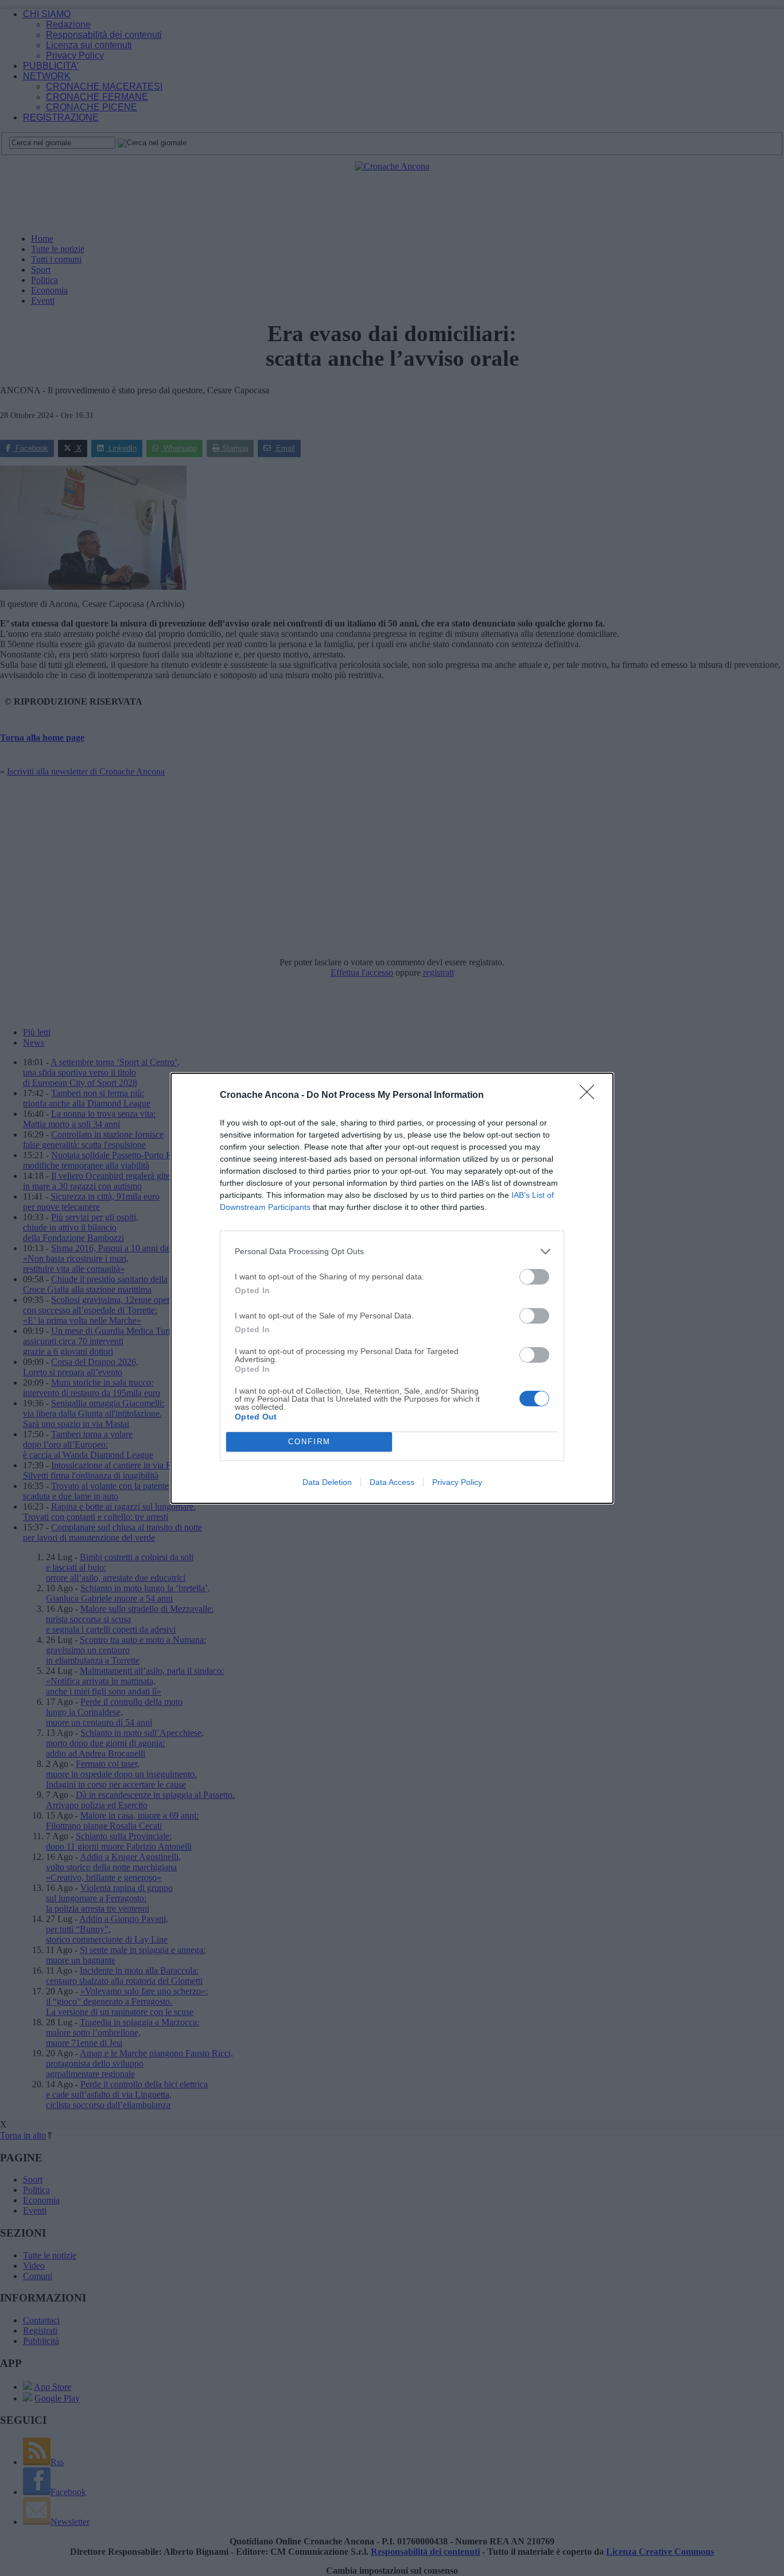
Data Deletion (327, 1482)
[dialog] (392, 1288)
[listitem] (392, 1252)
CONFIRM (309, 1442)
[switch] (534, 1277)
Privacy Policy (457, 1482)
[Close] (591, 1096)
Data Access (392, 1482)
